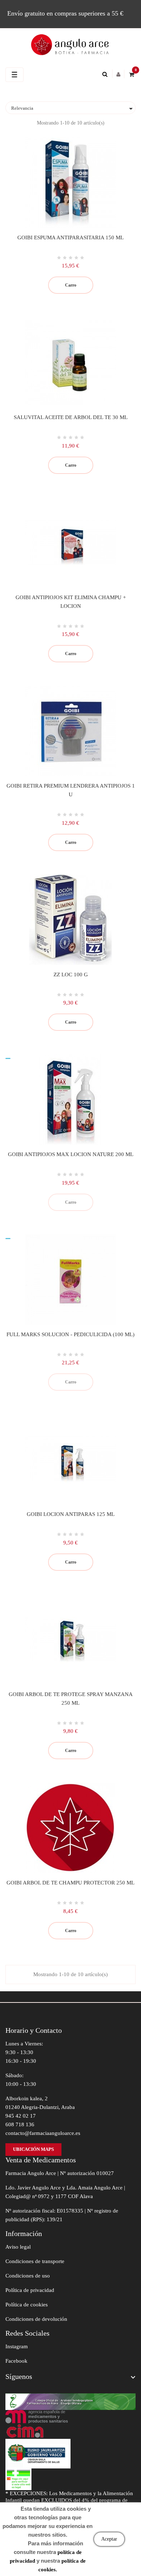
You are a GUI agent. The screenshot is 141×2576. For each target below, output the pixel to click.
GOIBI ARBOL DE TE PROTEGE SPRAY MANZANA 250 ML (71, 1699)
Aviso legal (18, 2247)
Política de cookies (27, 2305)
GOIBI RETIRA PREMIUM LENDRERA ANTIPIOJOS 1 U (71, 790)
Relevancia (73, 109)
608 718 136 (20, 2124)
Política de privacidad (30, 2290)
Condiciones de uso (28, 2276)
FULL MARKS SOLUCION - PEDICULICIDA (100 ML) (70, 1334)
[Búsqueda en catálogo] (107, 74)
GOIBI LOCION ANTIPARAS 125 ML (71, 1514)
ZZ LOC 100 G (71, 975)
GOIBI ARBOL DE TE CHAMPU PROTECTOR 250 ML (70, 1883)
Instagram (17, 2346)
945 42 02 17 (21, 2116)
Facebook (16, 2361)
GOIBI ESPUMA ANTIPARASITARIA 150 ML (70, 237)
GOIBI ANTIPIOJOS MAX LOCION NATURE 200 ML (71, 1154)
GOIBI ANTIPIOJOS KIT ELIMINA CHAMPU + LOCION (71, 602)
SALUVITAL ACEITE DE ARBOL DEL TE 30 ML (71, 417)
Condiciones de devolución (36, 2319)
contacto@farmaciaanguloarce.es (43, 2133)
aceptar (109, 2539)
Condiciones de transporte (35, 2261)
